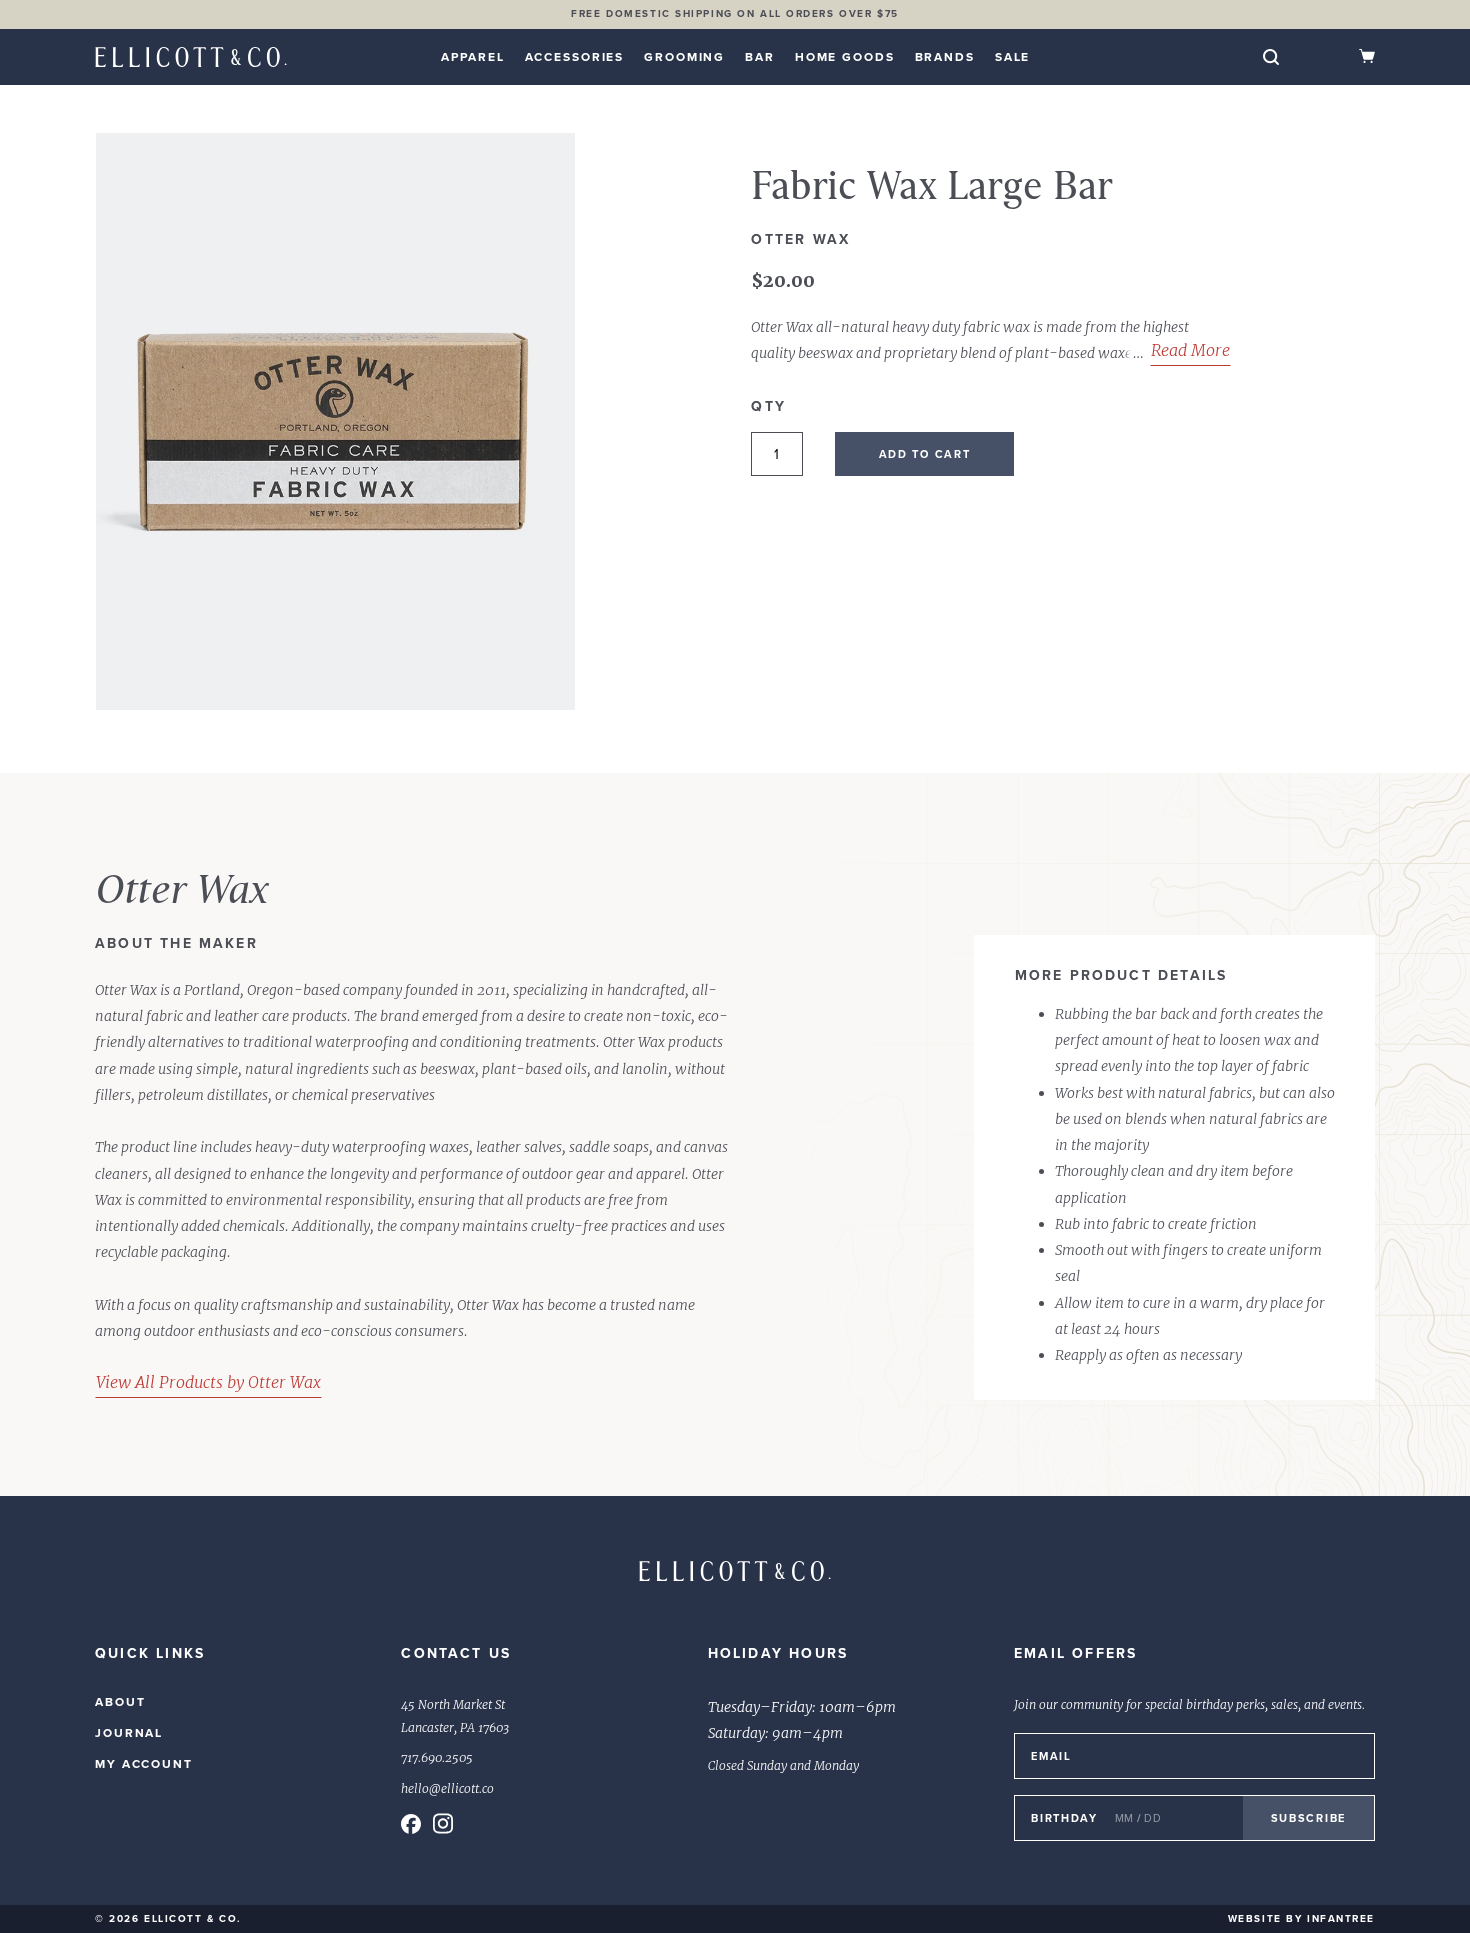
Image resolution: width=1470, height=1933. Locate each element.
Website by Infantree (1301, 1918)
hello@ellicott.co (447, 1789)
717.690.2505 (437, 1758)
